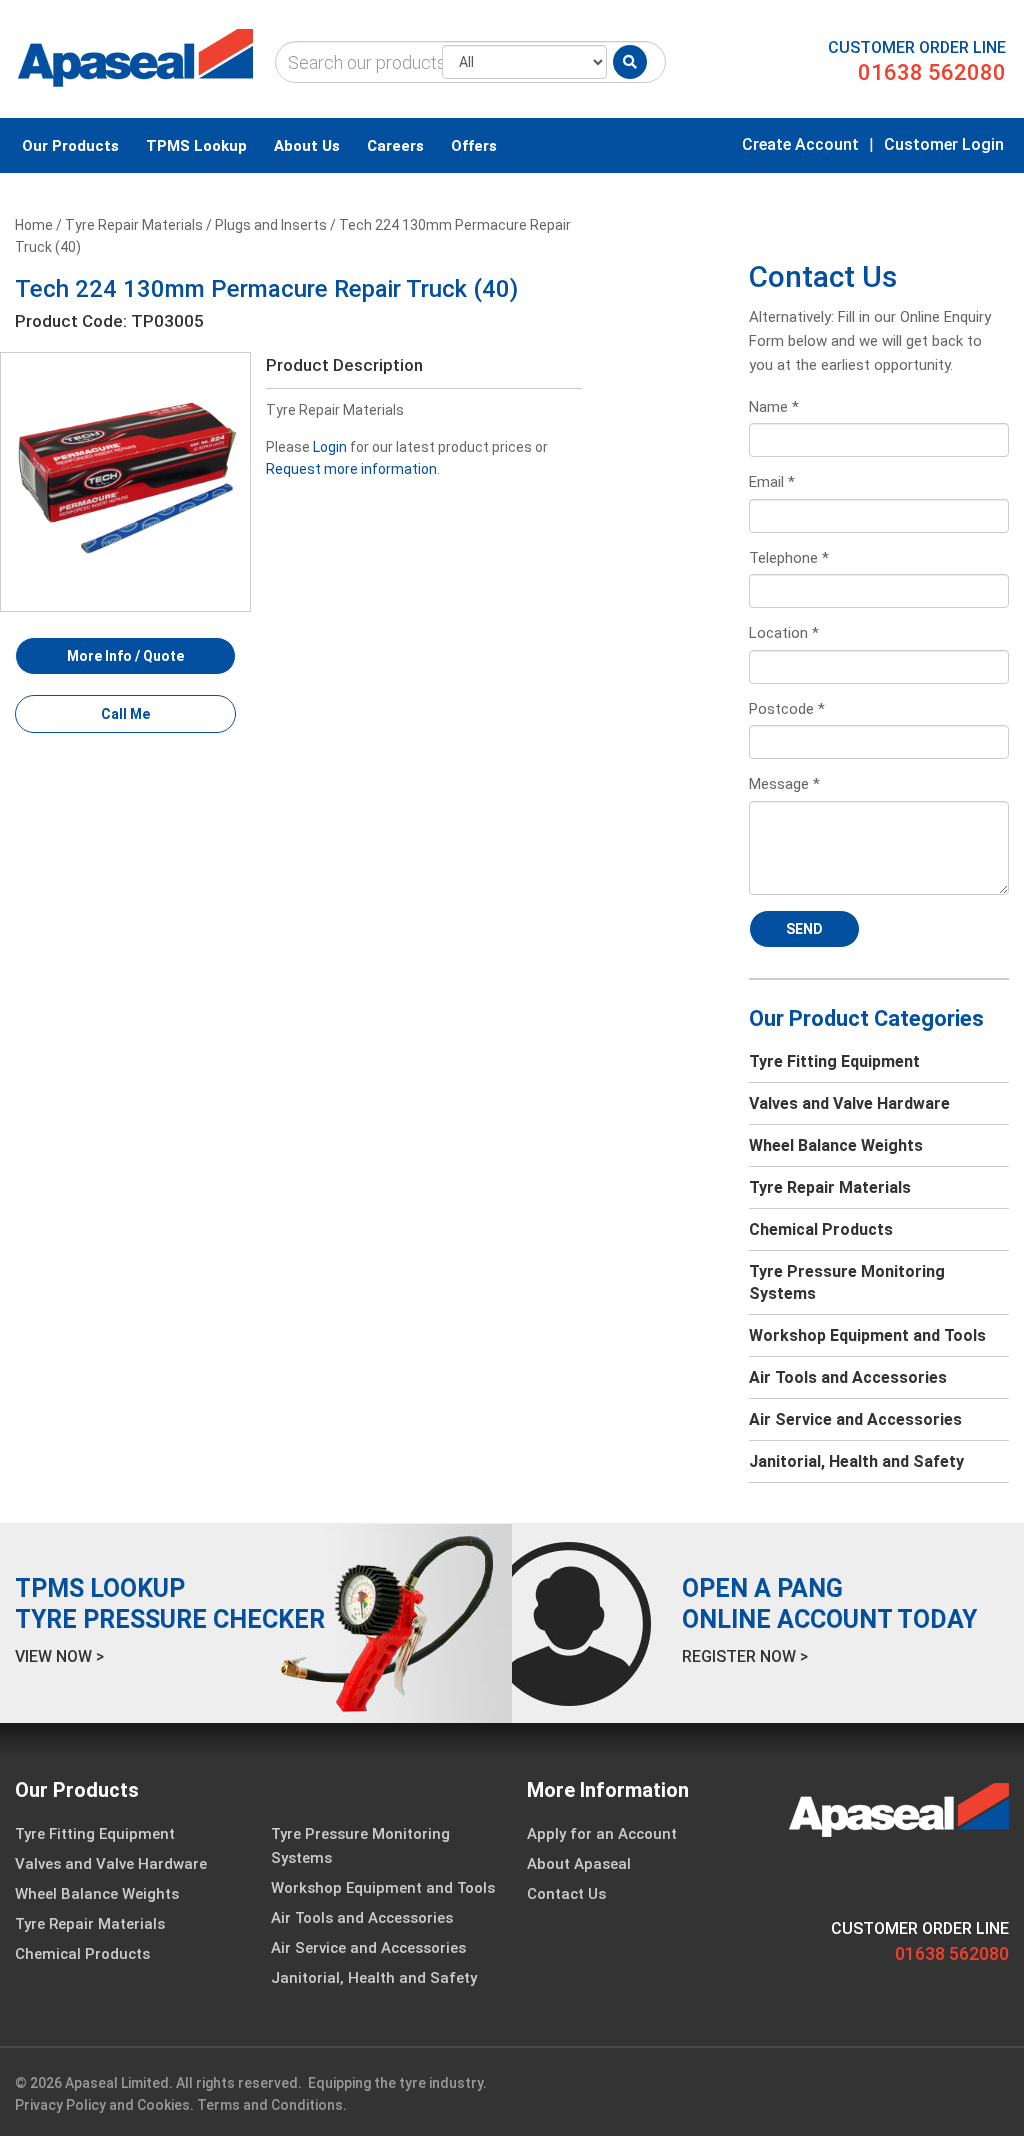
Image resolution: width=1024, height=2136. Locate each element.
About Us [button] (307, 146)
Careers (395, 146)
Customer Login (944, 144)
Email (772, 482)
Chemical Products (821, 1229)
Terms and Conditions (270, 2105)
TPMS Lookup (196, 146)
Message (784, 784)
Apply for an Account (602, 1834)
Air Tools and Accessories (848, 1377)
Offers (474, 146)
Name (774, 407)
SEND (804, 929)
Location (784, 633)
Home (34, 225)
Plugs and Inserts (271, 225)
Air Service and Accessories (855, 1419)
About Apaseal (579, 1864)
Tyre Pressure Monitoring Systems (847, 1282)
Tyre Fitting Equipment (834, 1061)
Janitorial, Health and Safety (856, 1461)
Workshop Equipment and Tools (867, 1335)
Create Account (800, 144)
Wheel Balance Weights (836, 1145)
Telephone (789, 558)
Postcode (787, 709)
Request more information (351, 469)
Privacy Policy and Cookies (102, 2105)
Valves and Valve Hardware (849, 1103)
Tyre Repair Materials (134, 225)
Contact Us (566, 1894)
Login (330, 447)
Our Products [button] (70, 146)
